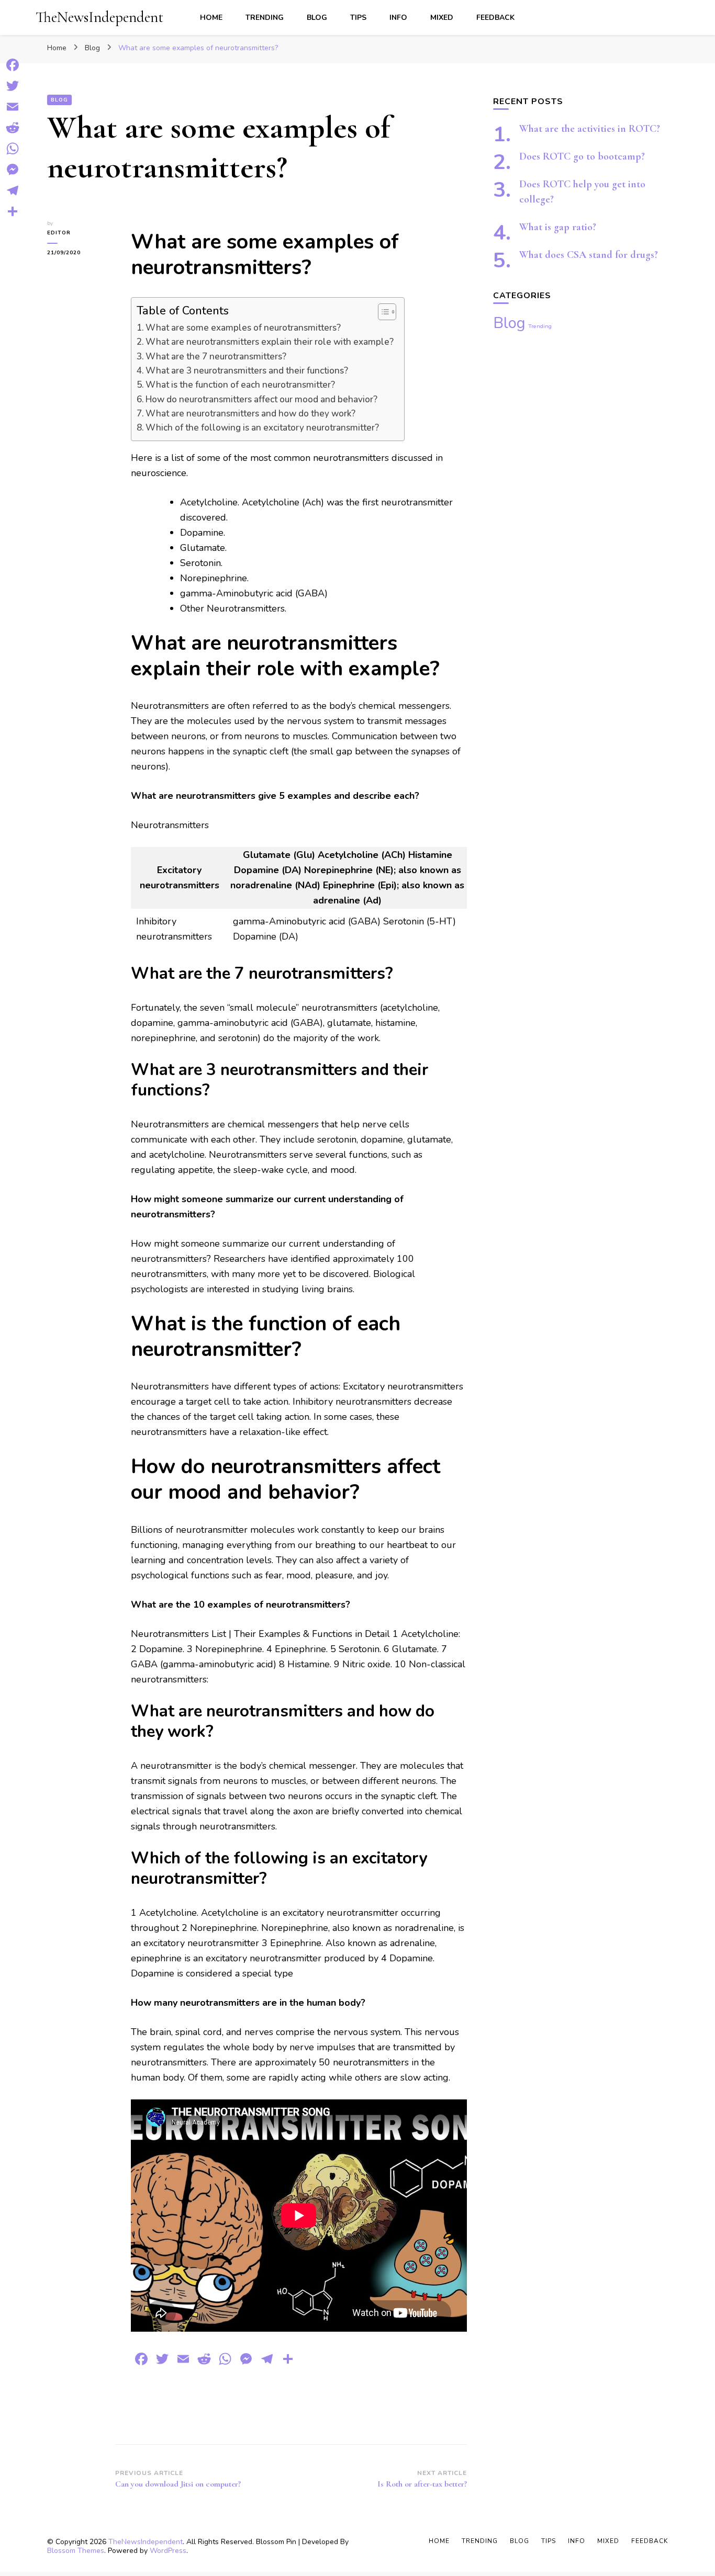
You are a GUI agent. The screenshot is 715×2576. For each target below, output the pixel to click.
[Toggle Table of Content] (382, 312)
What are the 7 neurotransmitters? (216, 357)
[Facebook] (13, 65)
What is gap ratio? (558, 227)
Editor (59, 233)
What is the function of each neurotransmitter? (240, 385)
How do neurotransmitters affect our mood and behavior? (261, 399)
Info (398, 18)
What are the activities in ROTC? (590, 129)
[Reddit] (13, 128)
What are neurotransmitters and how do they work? (250, 414)
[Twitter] (13, 86)
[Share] (13, 211)
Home (211, 18)
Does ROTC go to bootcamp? (582, 156)
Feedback (495, 18)
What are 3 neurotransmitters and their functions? (247, 371)
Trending (265, 18)
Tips (358, 18)
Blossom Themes (76, 2551)
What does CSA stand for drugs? (589, 255)
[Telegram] (13, 190)
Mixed (442, 18)
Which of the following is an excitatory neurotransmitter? (262, 428)
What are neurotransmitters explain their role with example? (270, 342)
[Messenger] (13, 170)
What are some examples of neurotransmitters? (243, 328)
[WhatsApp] (13, 149)
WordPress (168, 2551)
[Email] (13, 107)
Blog (317, 18)
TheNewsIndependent (99, 17)
